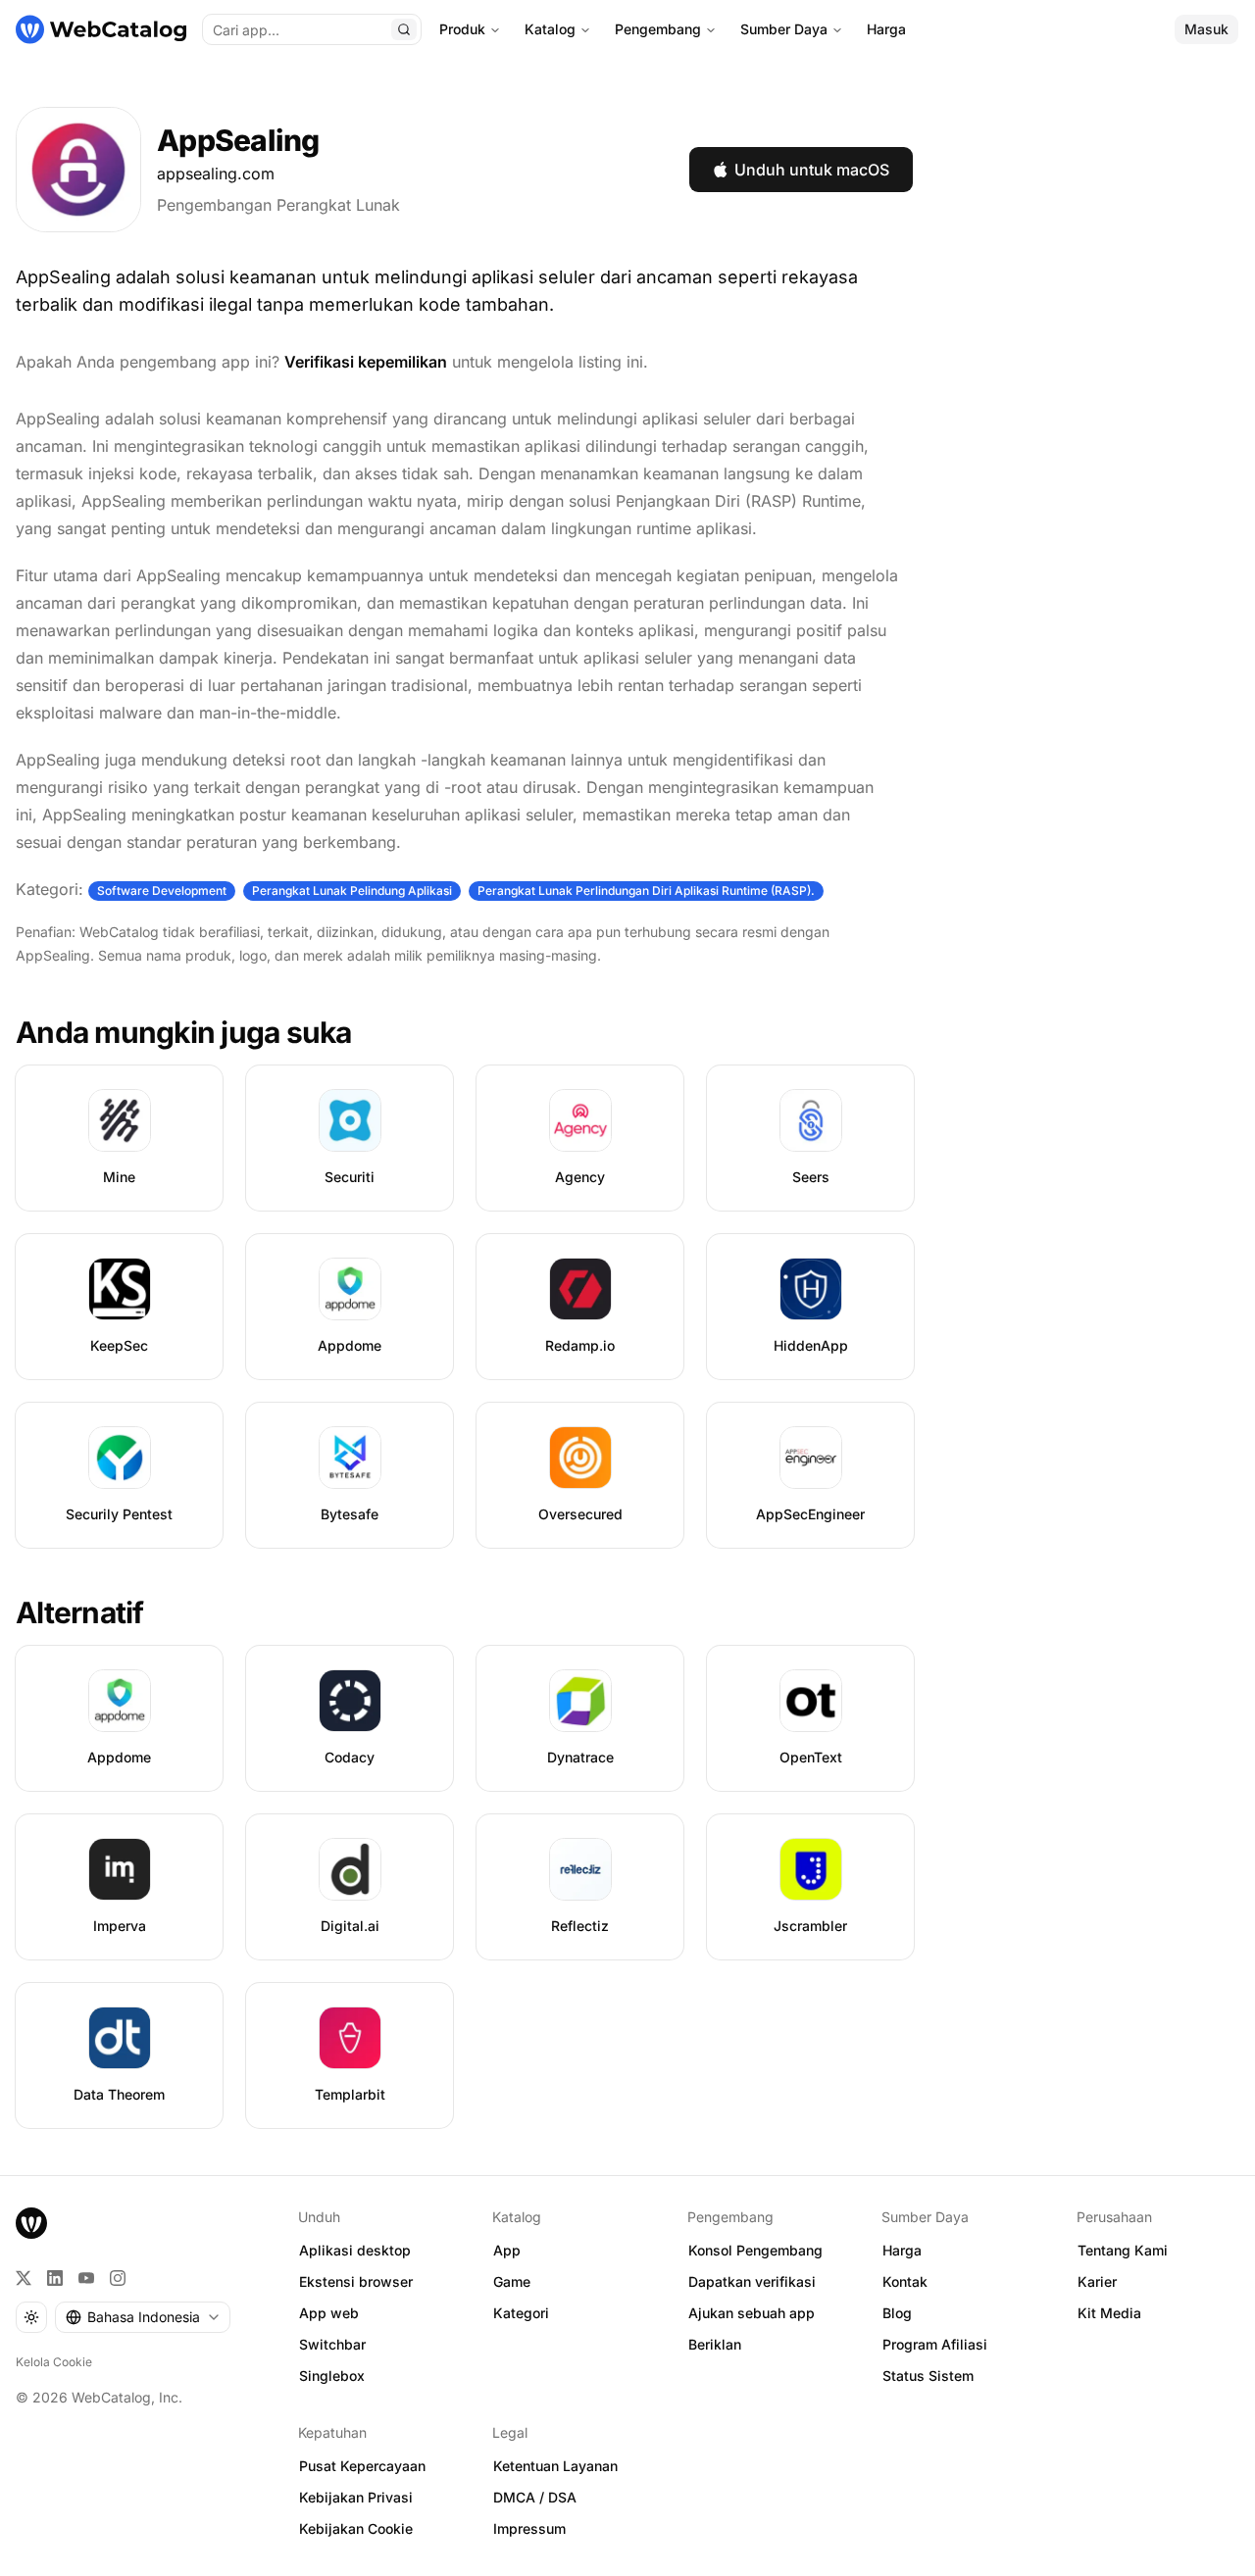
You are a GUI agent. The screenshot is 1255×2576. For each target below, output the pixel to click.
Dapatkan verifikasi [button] (752, 2281)
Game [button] (512, 2281)
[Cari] (404, 29)
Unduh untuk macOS (812, 170)
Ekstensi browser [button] (356, 2281)
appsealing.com (216, 173)
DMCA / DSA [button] (535, 2497)
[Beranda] (101, 29)
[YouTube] (86, 2278)
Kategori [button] (521, 2313)
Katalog (550, 29)
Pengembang (658, 29)
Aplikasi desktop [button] (355, 2250)
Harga (886, 29)
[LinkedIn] (55, 2278)
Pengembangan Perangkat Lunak (278, 205)
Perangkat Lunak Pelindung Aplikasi (352, 891)
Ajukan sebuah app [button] (752, 2313)
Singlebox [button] (332, 2376)
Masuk (1206, 29)
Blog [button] (897, 2313)
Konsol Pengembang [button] (755, 2250)
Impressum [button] (529, 2528)
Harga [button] (902, 2250)
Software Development (162, 891)
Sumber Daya (784, 29)
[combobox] (143, 2317)
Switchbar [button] (332, 2344)
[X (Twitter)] (24, 2278)
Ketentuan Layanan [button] (555, 2466)
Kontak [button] (905, 2281)
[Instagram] (118, 2278)
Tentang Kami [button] (1123, 2250)
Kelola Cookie (54, 2362)
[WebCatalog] (31, 2223)
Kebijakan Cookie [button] (356, 2528)
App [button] (507, 2250)
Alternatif (80, 1612)
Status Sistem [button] (928, 2376)
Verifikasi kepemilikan (366, 362)
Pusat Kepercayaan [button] (362, 2466)
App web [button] (329, 2313)
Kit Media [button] (1109, 2313)
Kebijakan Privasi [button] (356, 2497)
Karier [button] (1097, 2281)
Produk (462, 29)
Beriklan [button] (715, 2344)
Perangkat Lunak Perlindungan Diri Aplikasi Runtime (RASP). (646, 891)
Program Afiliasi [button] (935, 2344)
